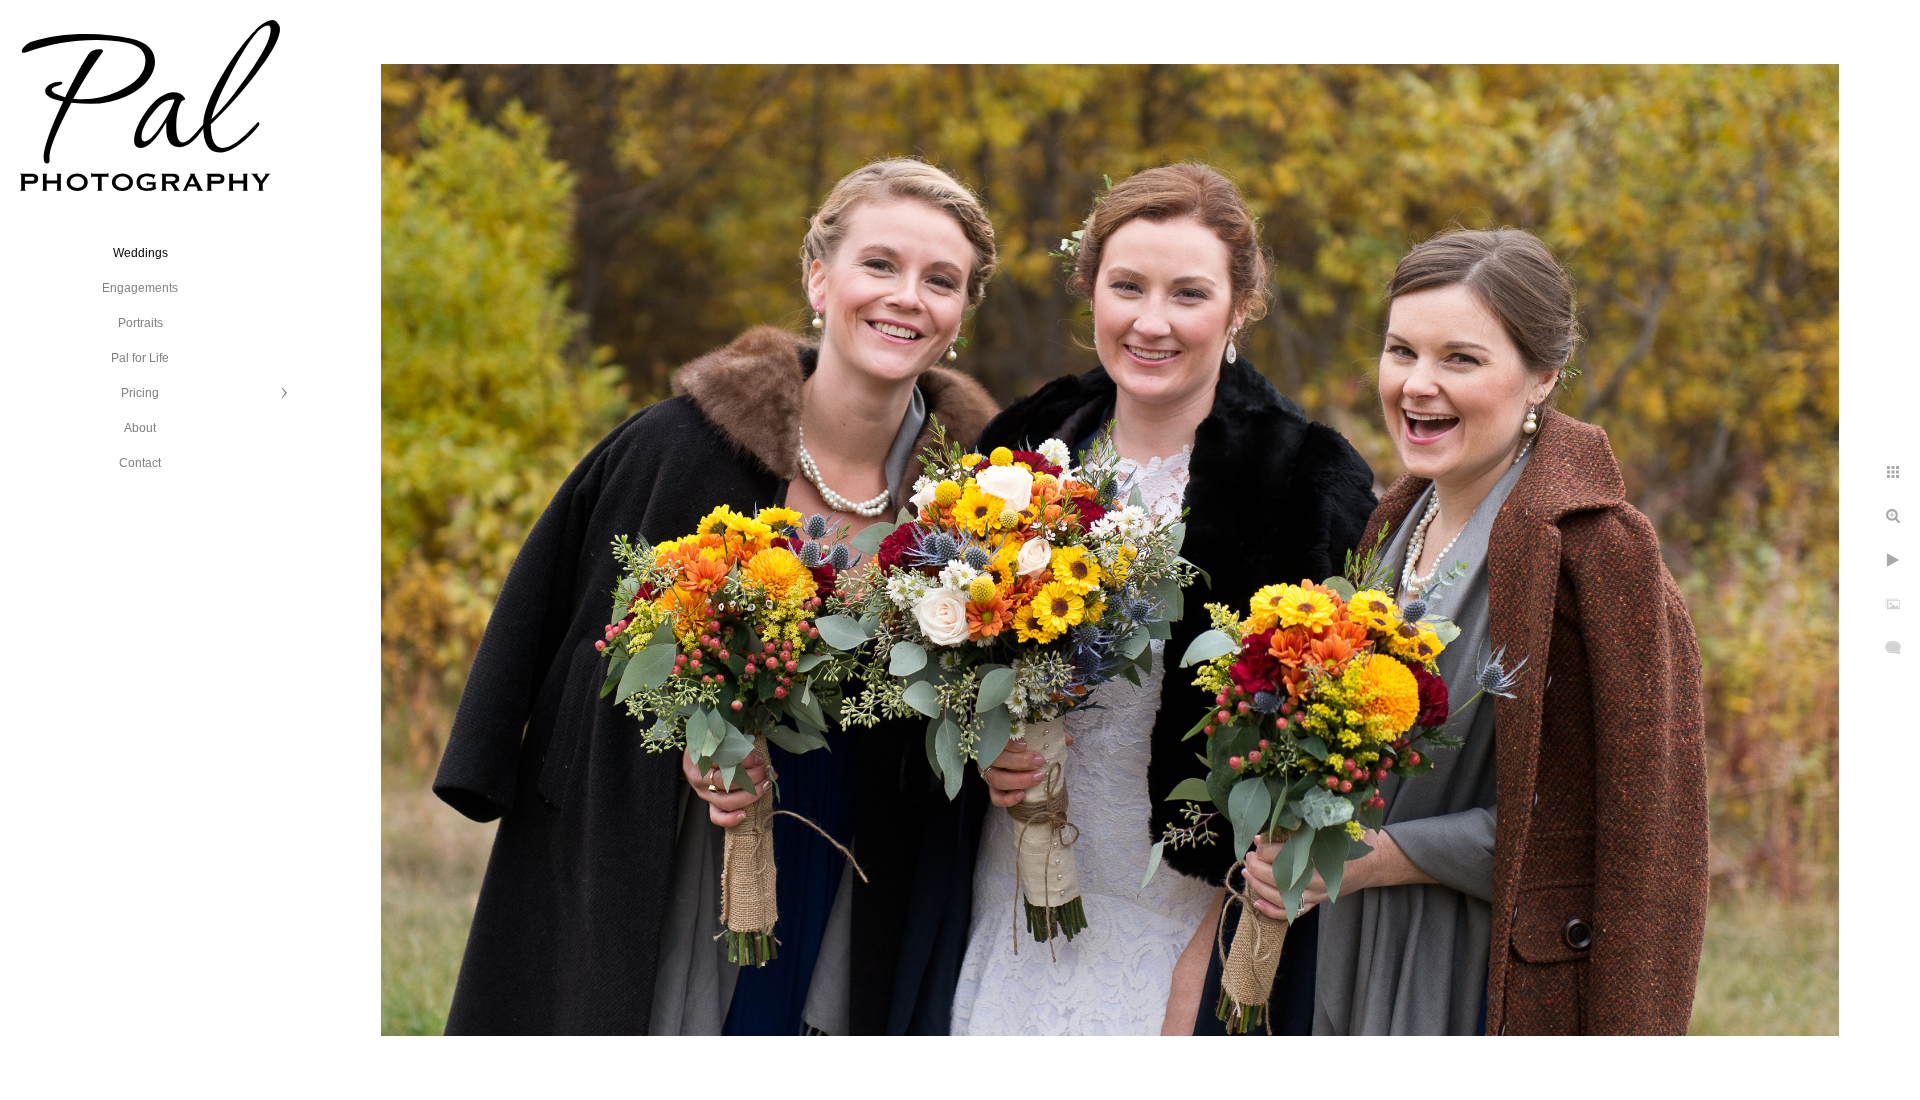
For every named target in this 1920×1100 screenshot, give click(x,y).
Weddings (140, 253)
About (140, 428)
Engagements (140, 288)
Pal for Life (140, 358)
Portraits (140, 323)
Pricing (140, 393)
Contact (140, 463)
